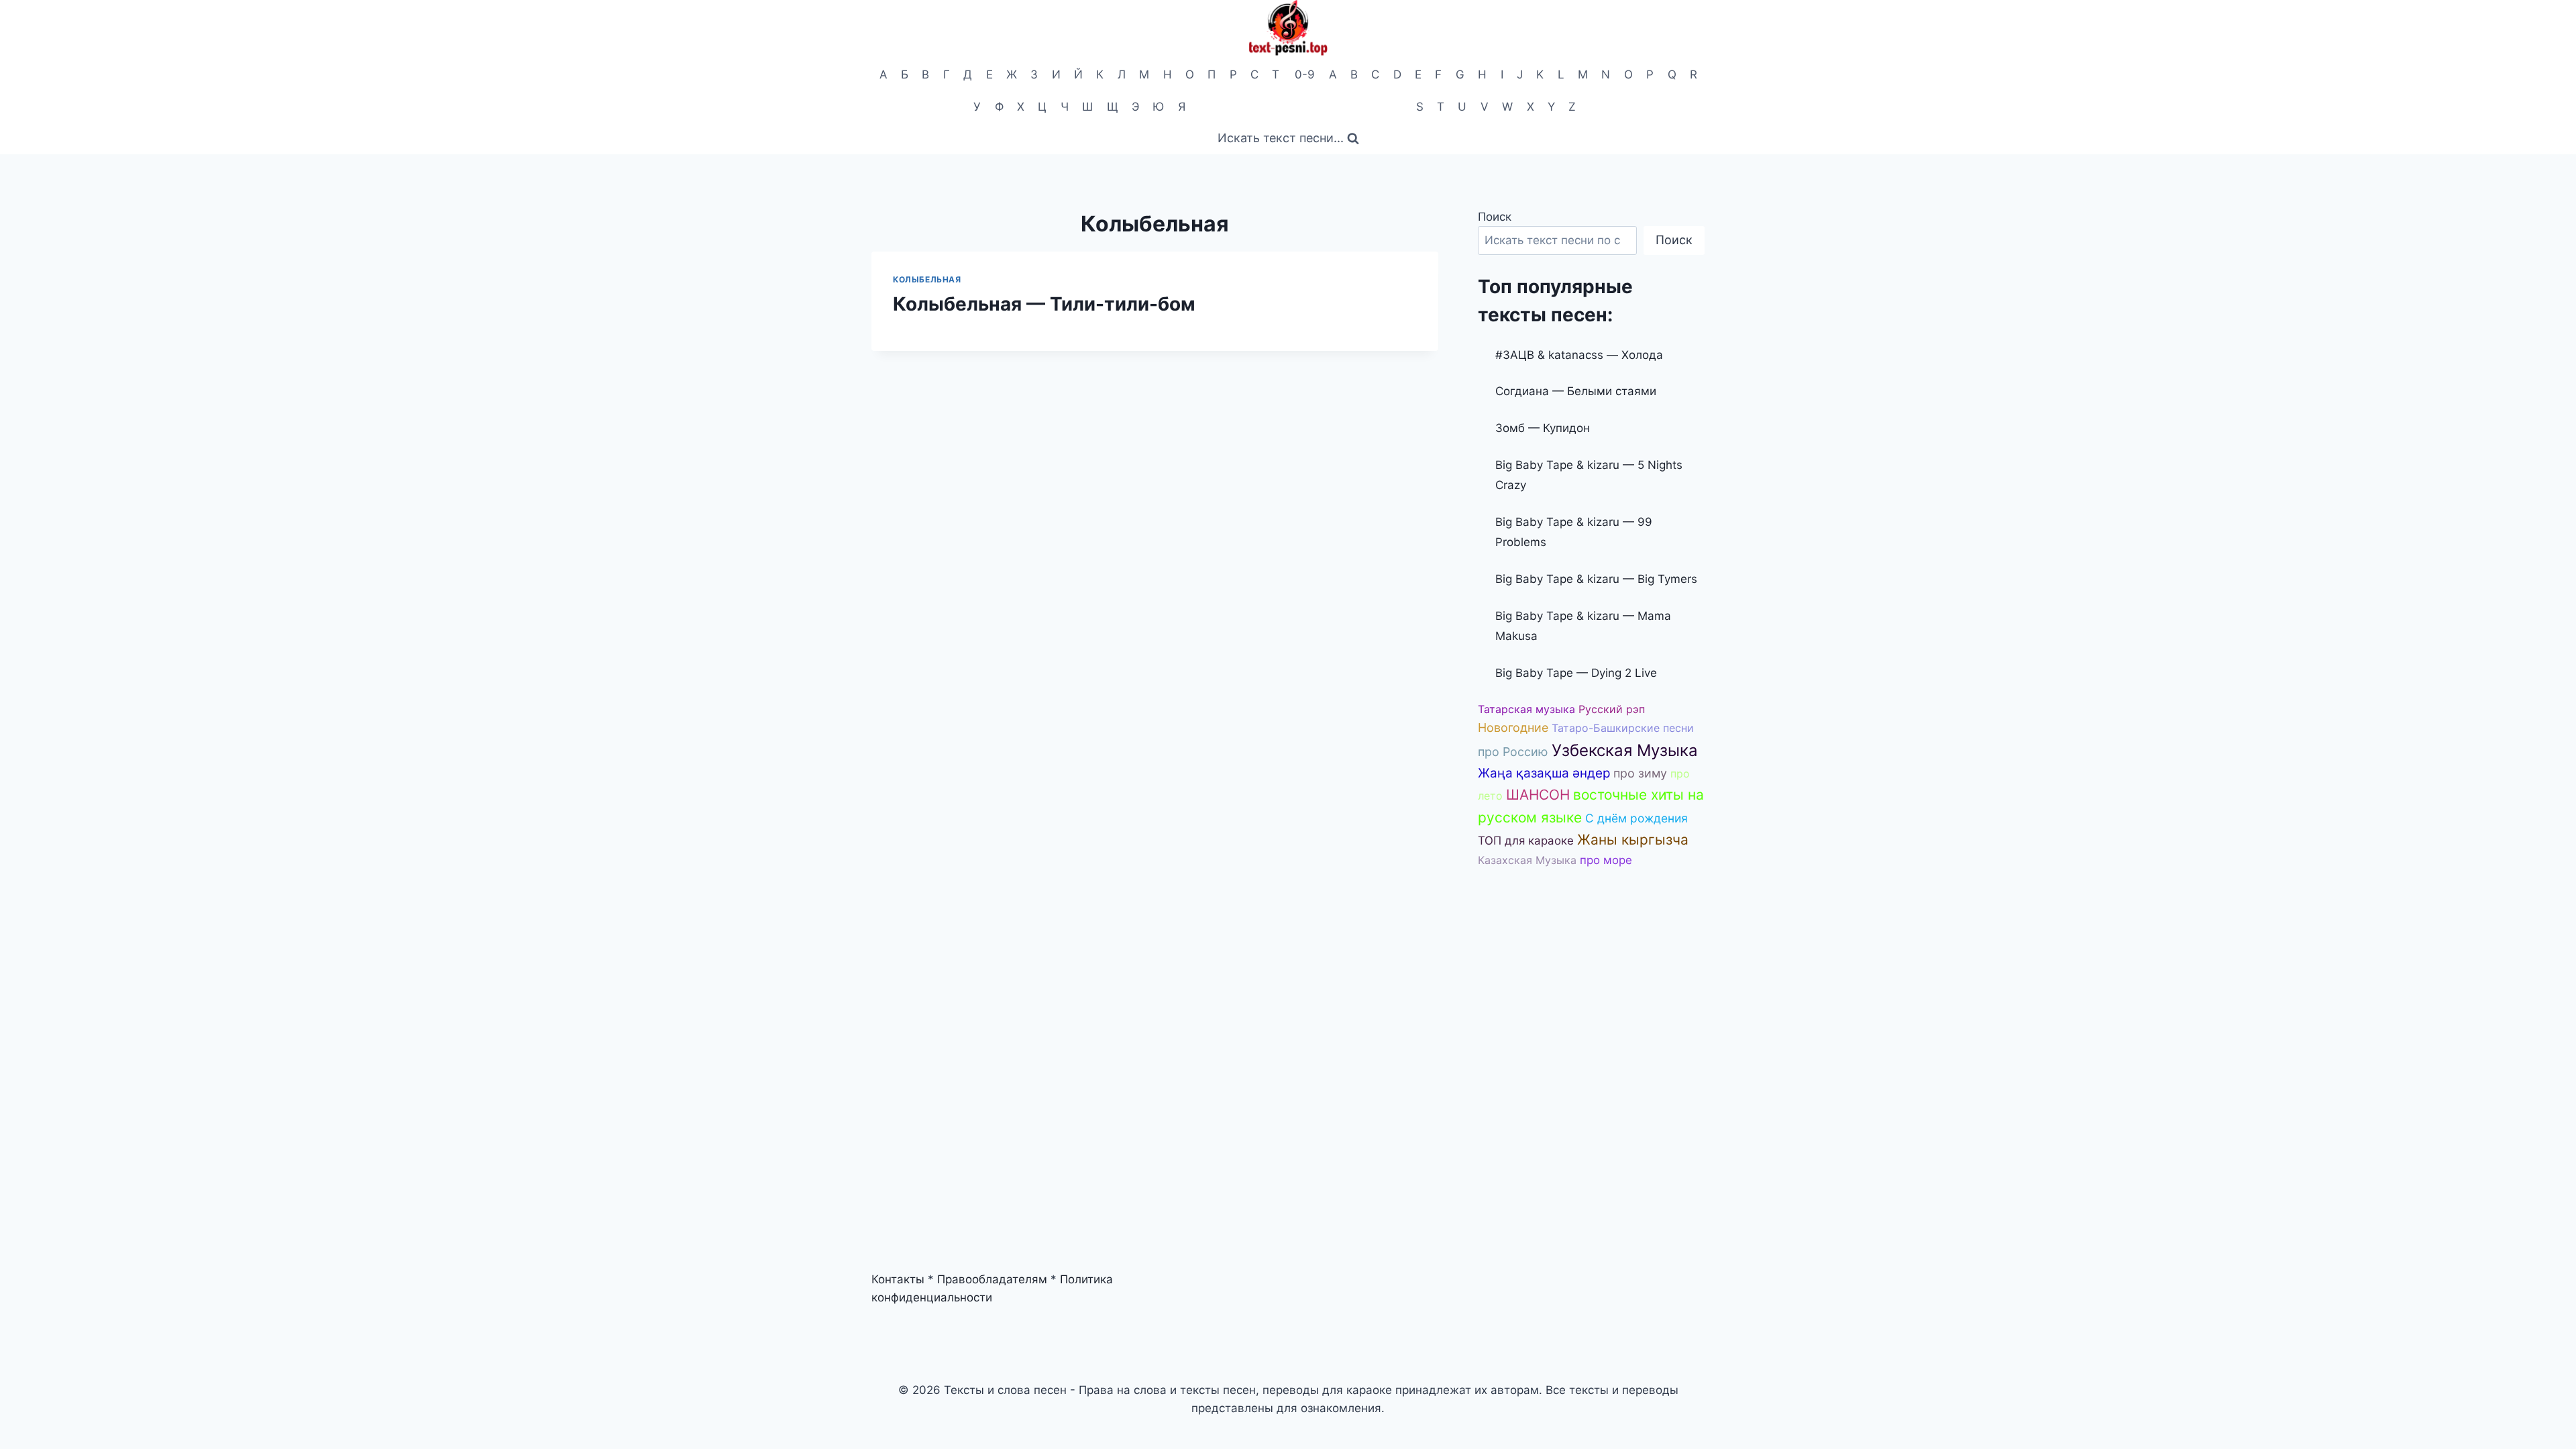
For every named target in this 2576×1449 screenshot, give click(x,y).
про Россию (1513, 752)
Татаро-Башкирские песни (1623, 728)
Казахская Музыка (1527, 860)
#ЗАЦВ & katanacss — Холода (1579, 355)
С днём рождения (1636, 818)
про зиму (1640, 773)
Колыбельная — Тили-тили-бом (1044, 304)
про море (1606, 860)
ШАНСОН (1538, 795)
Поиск (1495, 217)
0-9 (1305, 74)
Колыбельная (927, 279)
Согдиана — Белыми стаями (1576, 391)
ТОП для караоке (1526, 841)
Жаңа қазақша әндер (1544, 773)
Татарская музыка (1526, 709)
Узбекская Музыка (1625, 750)
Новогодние (1513, 728)
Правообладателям (992, 1279)
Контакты (898, 1279)
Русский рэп (1612, 709)
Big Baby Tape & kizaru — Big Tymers (1596, 579)
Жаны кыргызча (1633, 840)
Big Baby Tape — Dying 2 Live (1576, 673)
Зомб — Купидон (1543, 428)
